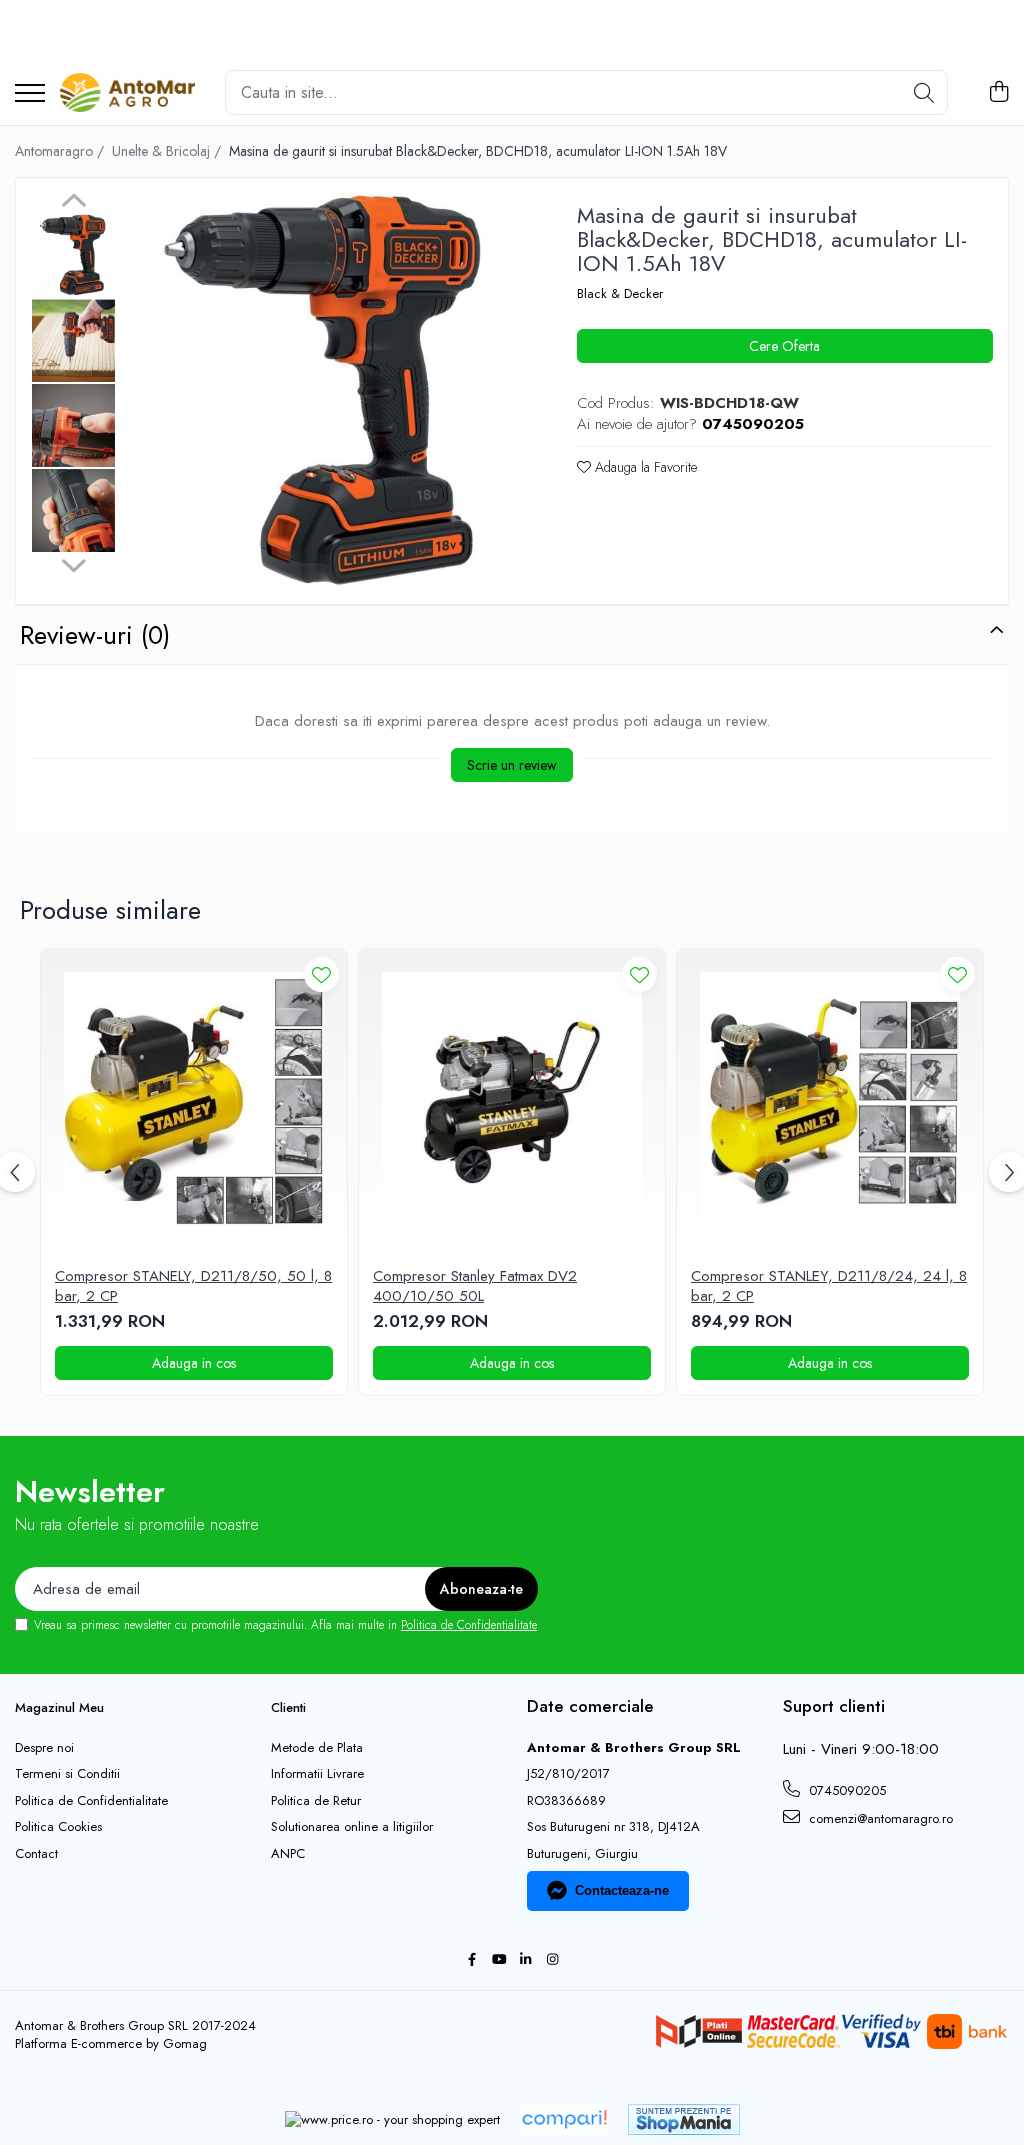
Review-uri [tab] (95, 635)
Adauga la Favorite (644, 467)
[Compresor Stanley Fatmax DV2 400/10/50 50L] (512, 1102)
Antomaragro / (61, 151)
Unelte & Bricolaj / (168, 151)
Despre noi (44, 1748)
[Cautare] (924, 92)
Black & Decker (620, 294)
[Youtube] (498, 1960)
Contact (36, 1854)
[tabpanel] (326, 393)
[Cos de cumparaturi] (998, 93)
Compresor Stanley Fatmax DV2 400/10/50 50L (475, 1286)
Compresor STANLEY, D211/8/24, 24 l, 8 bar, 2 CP (829, 1286)
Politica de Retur (316, 1801)
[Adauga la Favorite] (321, 974)
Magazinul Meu (59, 1707)
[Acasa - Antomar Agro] (127, 93)
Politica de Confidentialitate (469, 1625)
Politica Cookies (58, 1827)
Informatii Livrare (317, 1774)
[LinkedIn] (525, 1960)
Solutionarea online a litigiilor (352, 1827)
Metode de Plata (317, 1748)
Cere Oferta (784, 346)
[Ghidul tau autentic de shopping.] (564, 2119)
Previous (73, 203)
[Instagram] (552, 1960)
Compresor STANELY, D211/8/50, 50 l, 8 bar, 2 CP (193, 1286)
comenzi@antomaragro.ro (879, 1818)
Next (73, 563)
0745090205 (845, 1790)
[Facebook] (471, 1960)
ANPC (288, 1854)
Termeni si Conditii (67, 1774)
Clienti (288, 1707)
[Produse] (30, 94)
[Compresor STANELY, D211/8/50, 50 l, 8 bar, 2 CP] (194, 1102)
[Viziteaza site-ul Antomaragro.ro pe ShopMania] (684, 2119)
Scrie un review (512, 765)
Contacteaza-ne (622, 1890)
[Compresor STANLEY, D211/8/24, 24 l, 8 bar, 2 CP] (830, 1102)
